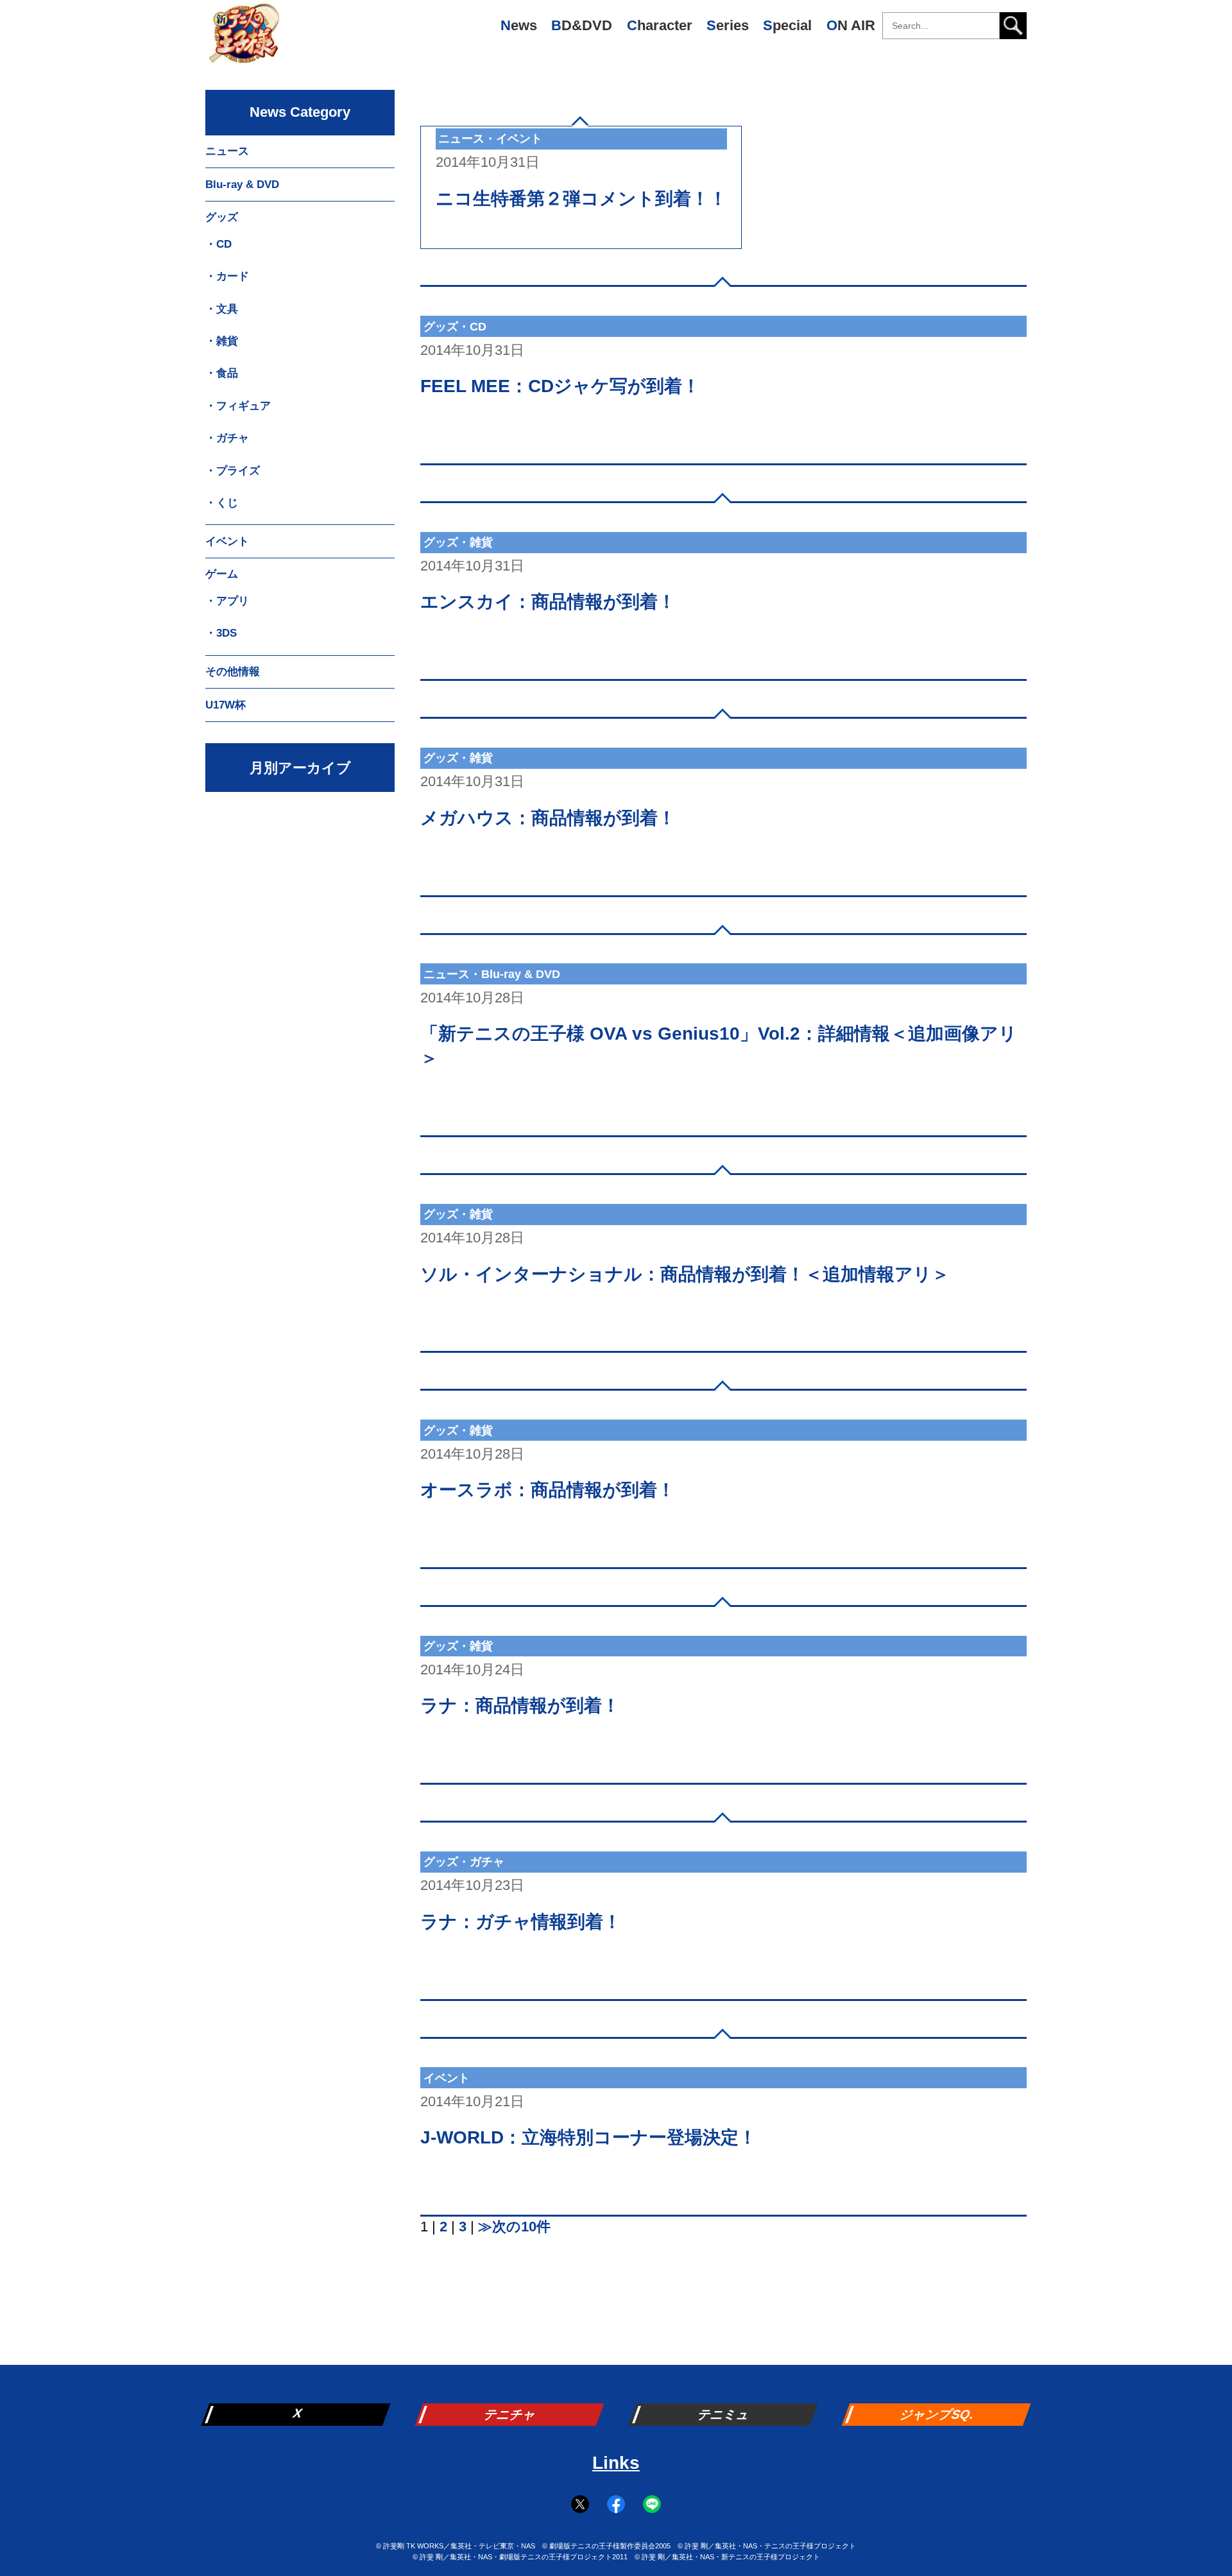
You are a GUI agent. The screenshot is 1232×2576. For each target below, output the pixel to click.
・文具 (222, 309)
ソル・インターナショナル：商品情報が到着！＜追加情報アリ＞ (685, 1274)
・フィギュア (238, 406)
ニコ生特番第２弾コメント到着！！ (581, 199)
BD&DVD (582, 25)
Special (787, 25)
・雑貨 (222, 341)
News (519, 25)
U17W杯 (226, 705)
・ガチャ (227, 438)
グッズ (222, 217)
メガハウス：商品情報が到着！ (548, 818)
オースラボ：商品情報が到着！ (548, 1490)
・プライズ (233, 471)
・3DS (221, 633)
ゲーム (222, 574)
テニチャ (511, 2414)
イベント (227, 541)
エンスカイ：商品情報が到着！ (548, 602)
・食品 (222, 373)
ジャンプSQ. (938, 2414)
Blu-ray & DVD (242, 185)
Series (728, 25)
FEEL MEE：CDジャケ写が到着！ (560, 386)
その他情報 (233, 672)
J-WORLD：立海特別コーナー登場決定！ (588, 2137)
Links (616, 2463)
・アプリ (227, 601)
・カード (227, 276)
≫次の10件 (514, 2227)
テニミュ (724, 2414)
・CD (218, 244)
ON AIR (851, 25)
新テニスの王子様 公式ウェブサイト (244, 39)
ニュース (227, 151)
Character (660, 25)
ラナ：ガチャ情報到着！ (521, 1922)
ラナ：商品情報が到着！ (520, 1705)
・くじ (222, 503)
